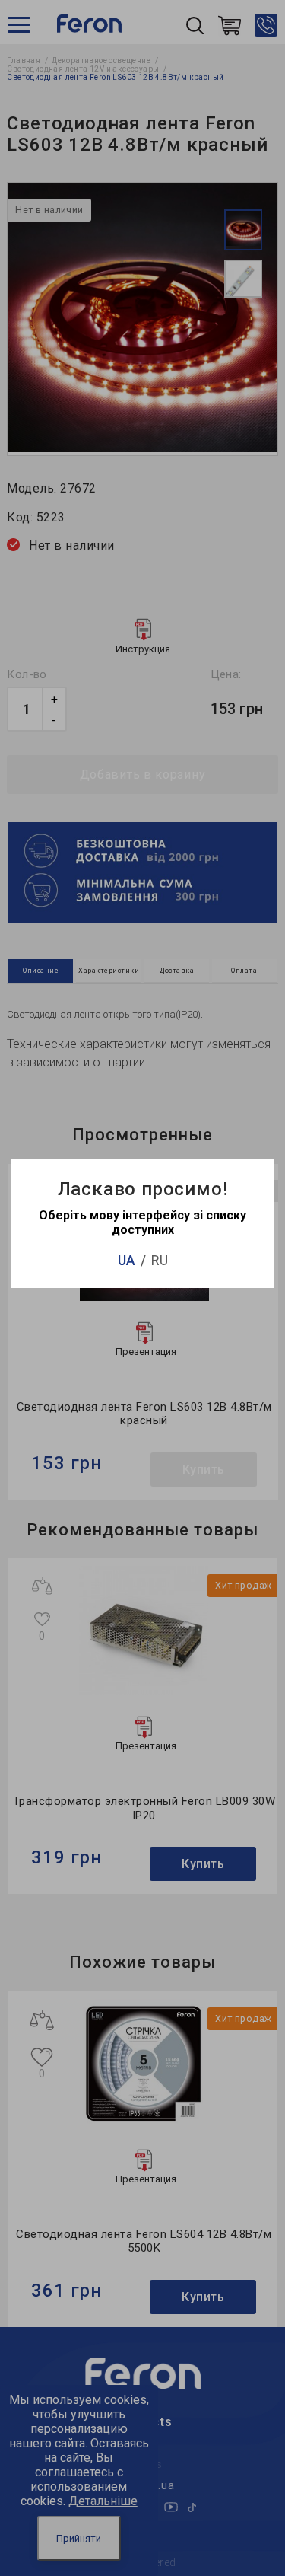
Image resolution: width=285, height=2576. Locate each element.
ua (127, 1260)
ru (160, 1260)
